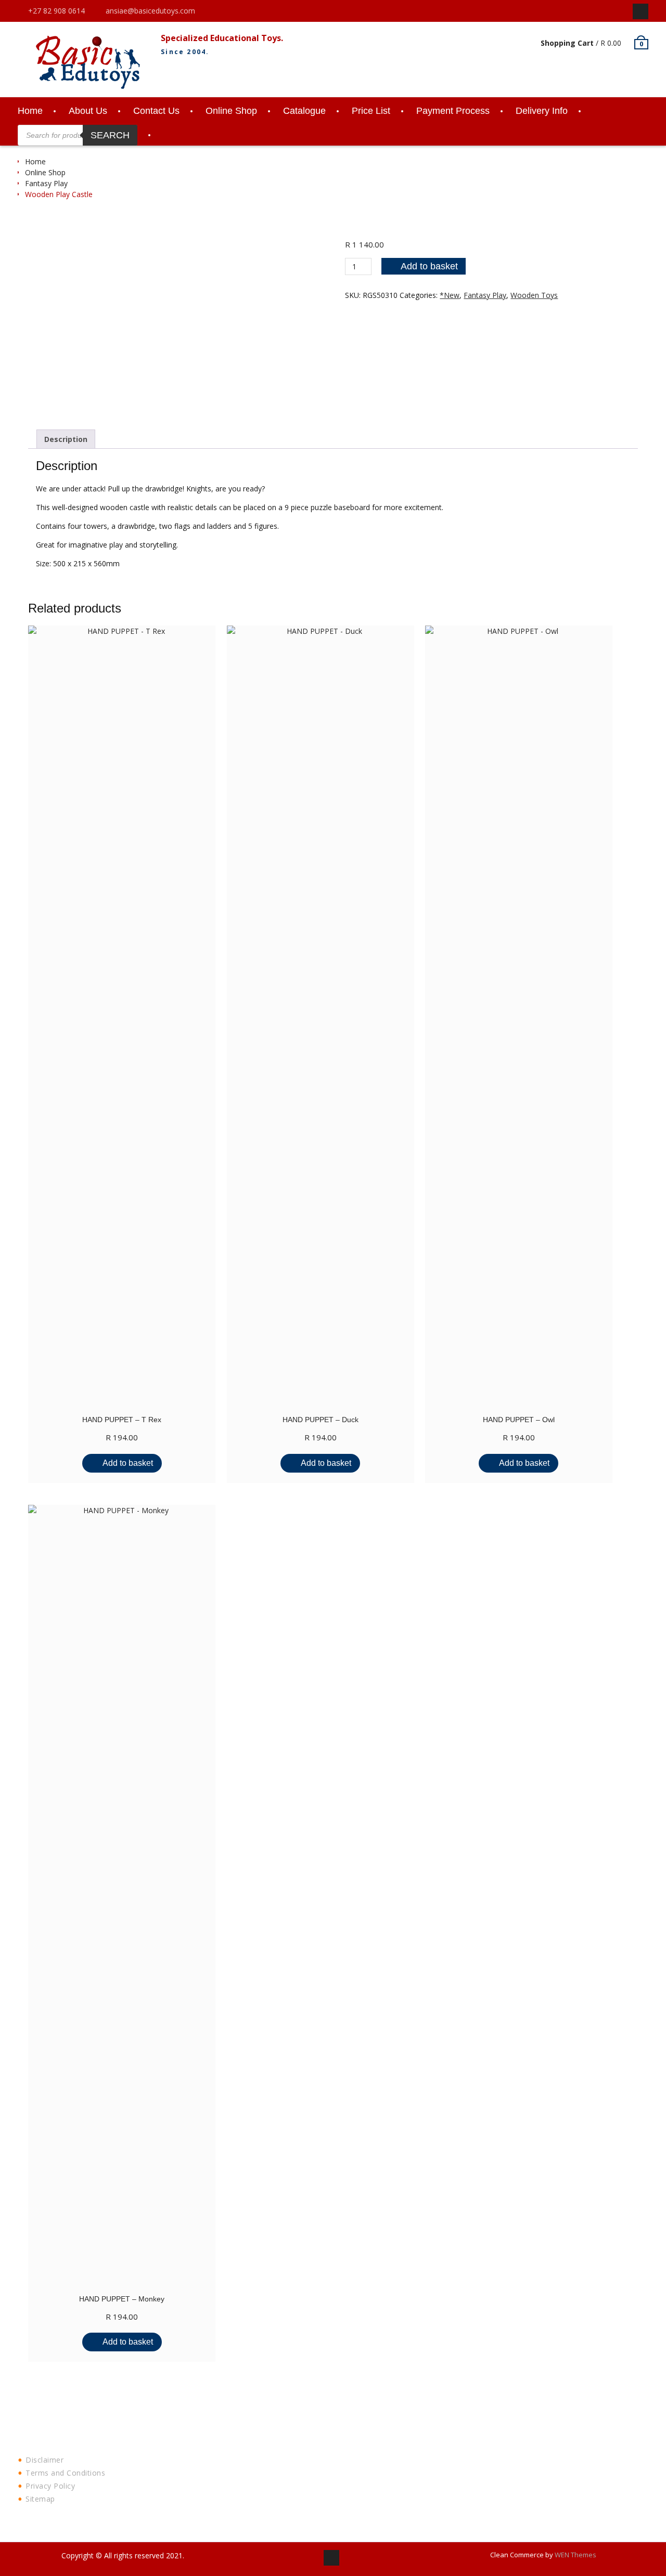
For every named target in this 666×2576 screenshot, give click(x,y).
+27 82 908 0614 (56, 11)
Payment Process (453, 111)
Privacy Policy (50, 2486)
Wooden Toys (534, 295)
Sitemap (40, 2499)
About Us (88, 111)
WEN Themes (575, 2555)
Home (30, 111)
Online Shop (231, 111)
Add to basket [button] (128, 1463)
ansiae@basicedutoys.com (150, 11)
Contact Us (156, 111)
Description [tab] (66, 439)
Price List (371, 111)
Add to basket (429, 266)
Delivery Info (542, 111)
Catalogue (304, 111)
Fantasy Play (46, 183)
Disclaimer (44, 2460)
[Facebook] (641, 11)
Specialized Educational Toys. (222, 38)
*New (450, 295)
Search (110, 135)
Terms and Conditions (65, 2473)
